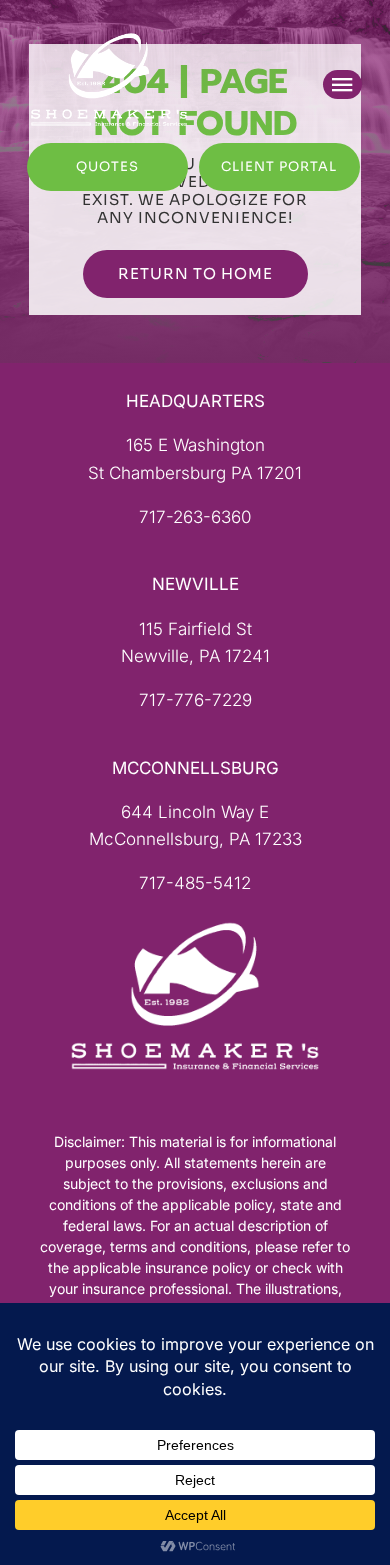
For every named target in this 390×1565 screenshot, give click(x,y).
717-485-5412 (195, 883)
